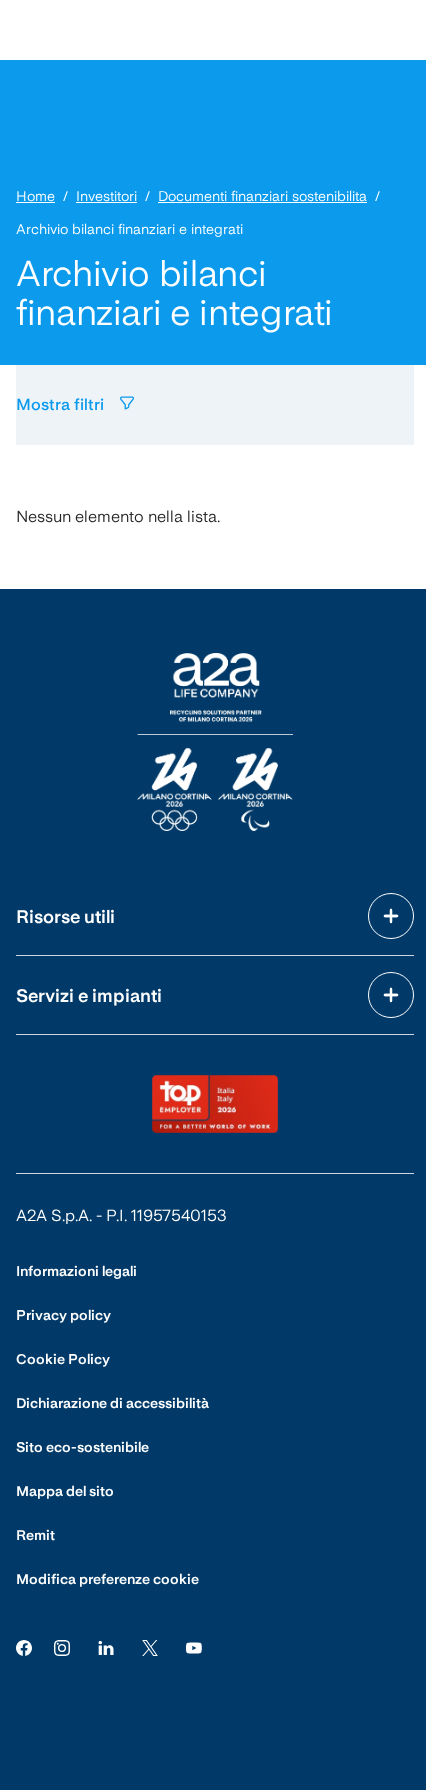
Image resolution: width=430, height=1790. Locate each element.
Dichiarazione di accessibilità (112, 1403)
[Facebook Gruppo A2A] (24, 1647)
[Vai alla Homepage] (215, 742)
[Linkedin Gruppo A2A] (106, 1647)
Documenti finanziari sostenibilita (262, 196)
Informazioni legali (76, 1271)
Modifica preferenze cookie (107, 1579)
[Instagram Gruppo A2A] (62, 1647)
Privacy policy (63, 1315)
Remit (35, 1535)
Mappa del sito (65, 1491)
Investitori (106, 196)
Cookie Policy (63, 1359)
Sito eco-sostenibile (82, 1447)
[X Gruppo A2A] (150, 1647)
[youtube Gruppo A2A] (194, 1647)
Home (35, 196)
